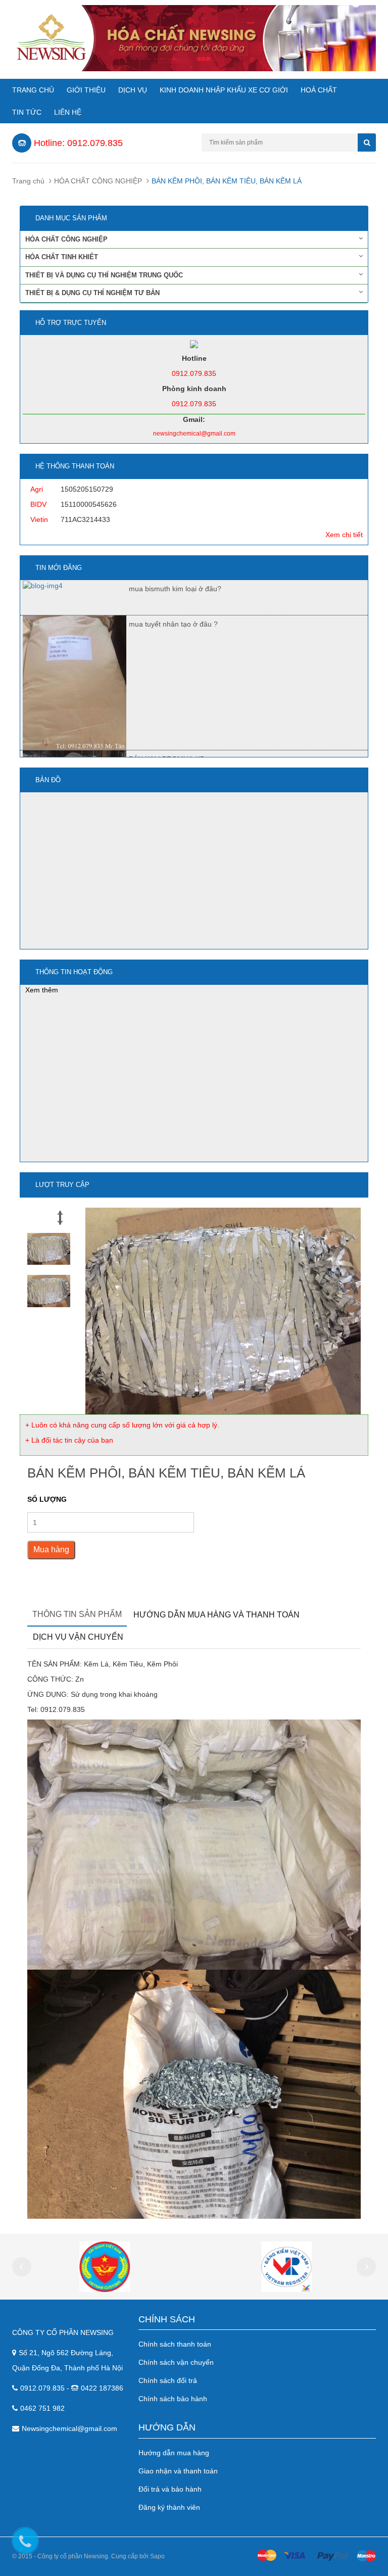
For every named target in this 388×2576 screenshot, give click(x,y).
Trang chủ (33, 90)
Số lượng (47, 1499)
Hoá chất (319, 90)
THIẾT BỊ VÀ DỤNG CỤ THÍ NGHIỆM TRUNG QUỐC (104, 275)
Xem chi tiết (344, 535)
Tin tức (27, 112)
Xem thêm (42, 990)
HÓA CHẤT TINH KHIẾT (62, 257)
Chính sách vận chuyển (176, 2362)
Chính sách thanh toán (175, 2344)
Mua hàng (51, 1549)
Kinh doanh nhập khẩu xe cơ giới (224, 90)
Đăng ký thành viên (169, 2507)
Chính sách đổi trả (168, 2380)
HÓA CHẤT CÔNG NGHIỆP (98, 181)
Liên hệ (68, 112)
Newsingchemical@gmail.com (69, 2428)
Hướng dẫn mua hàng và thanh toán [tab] (216, 1615)
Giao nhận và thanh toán (178, 2471)
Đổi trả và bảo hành (170, 2489)
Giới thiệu (86, 90)
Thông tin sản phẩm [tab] (77, 1614)
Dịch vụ (133, 90)
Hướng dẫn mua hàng (174, 2453)
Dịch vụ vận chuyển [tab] (78, 1637)
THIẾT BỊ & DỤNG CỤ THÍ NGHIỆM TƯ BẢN (92, 293)
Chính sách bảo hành (173, 2399)
